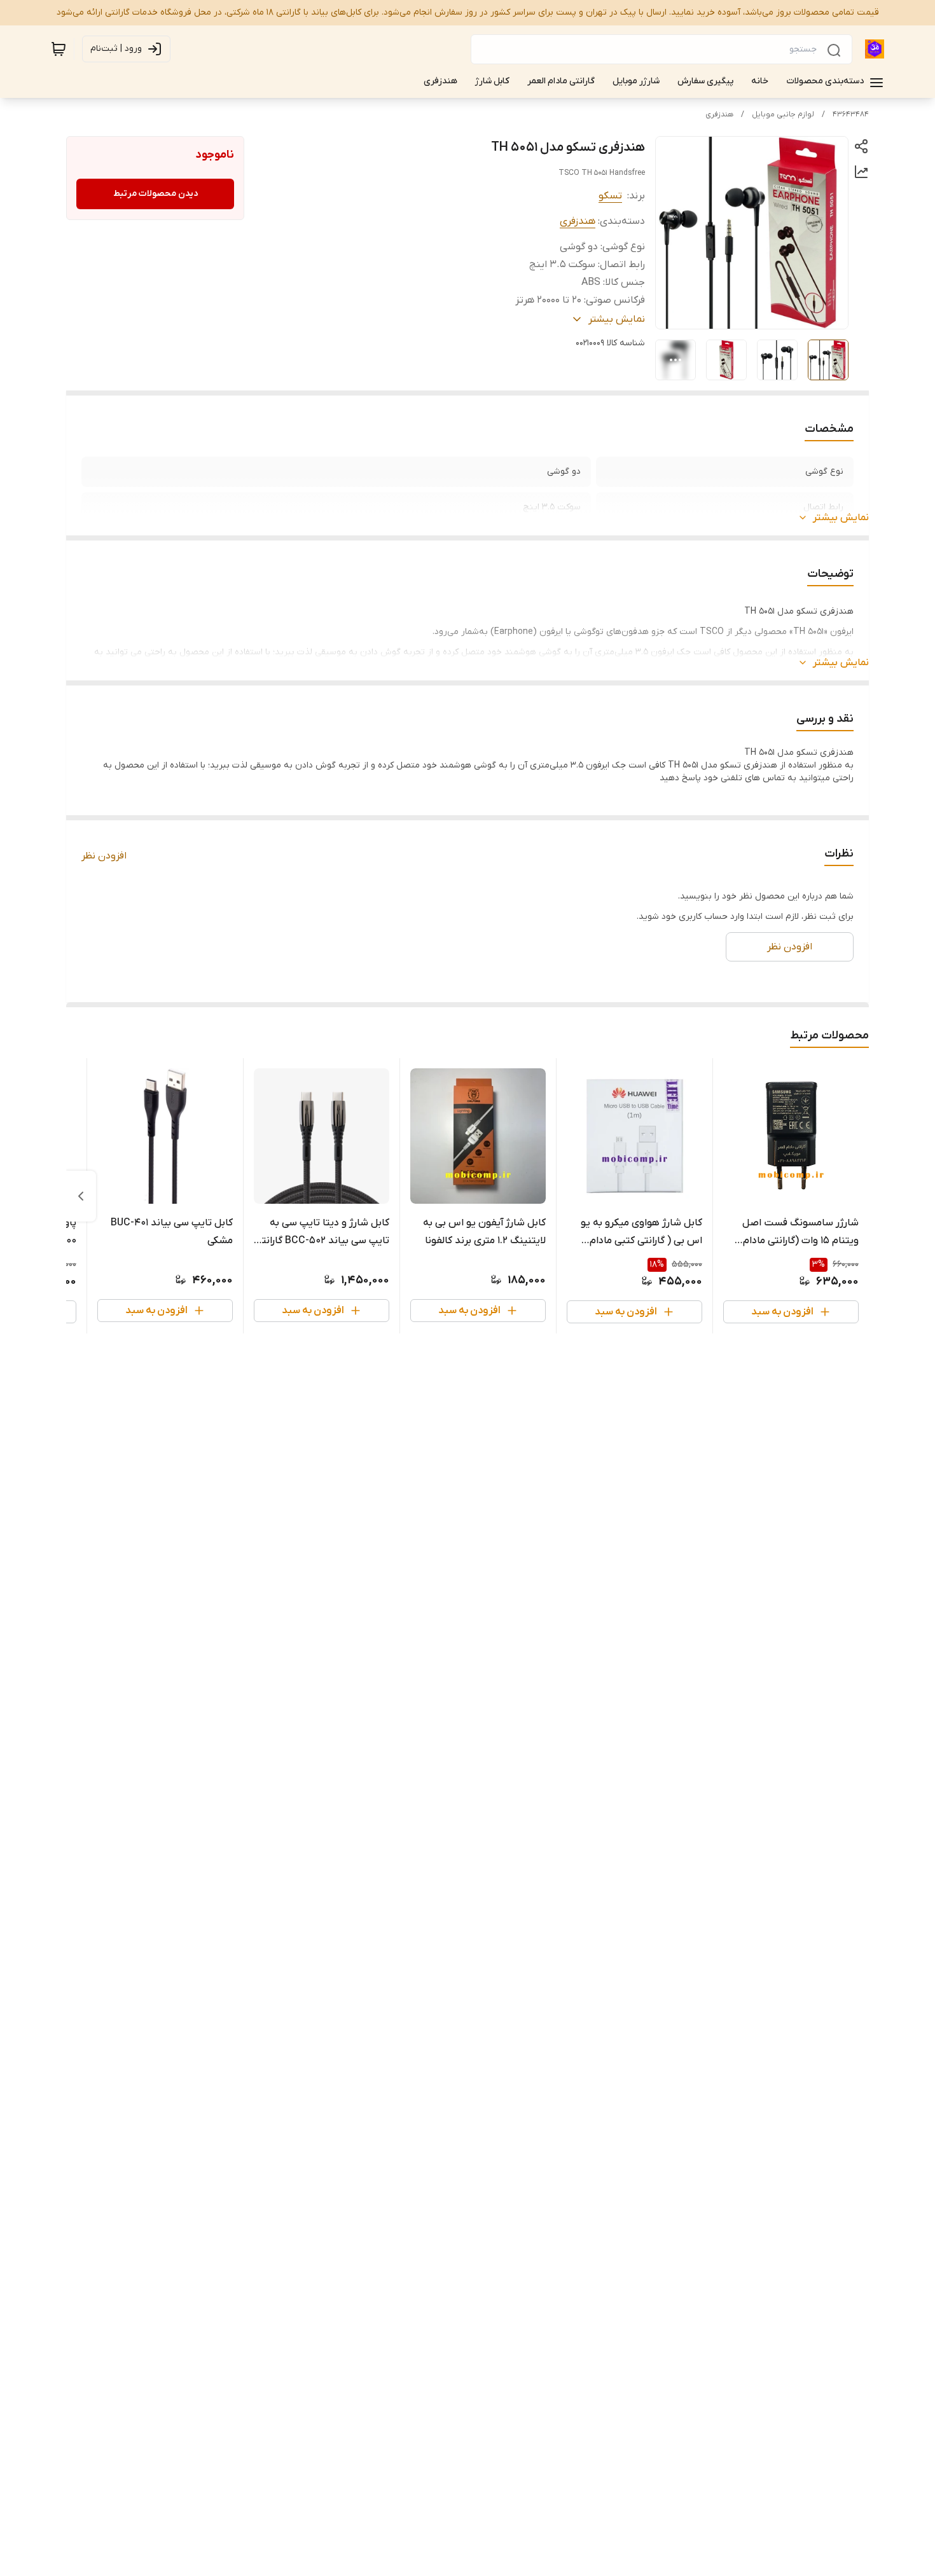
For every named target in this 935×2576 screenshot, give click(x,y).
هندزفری (719, 114)
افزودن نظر (104, 856)
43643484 (851, 114)
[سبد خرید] (59, 49)
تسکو (610, 196)
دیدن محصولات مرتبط (156, 194)
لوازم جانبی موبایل (783, 114)
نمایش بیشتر (841, 518)
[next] (81, 1196)
